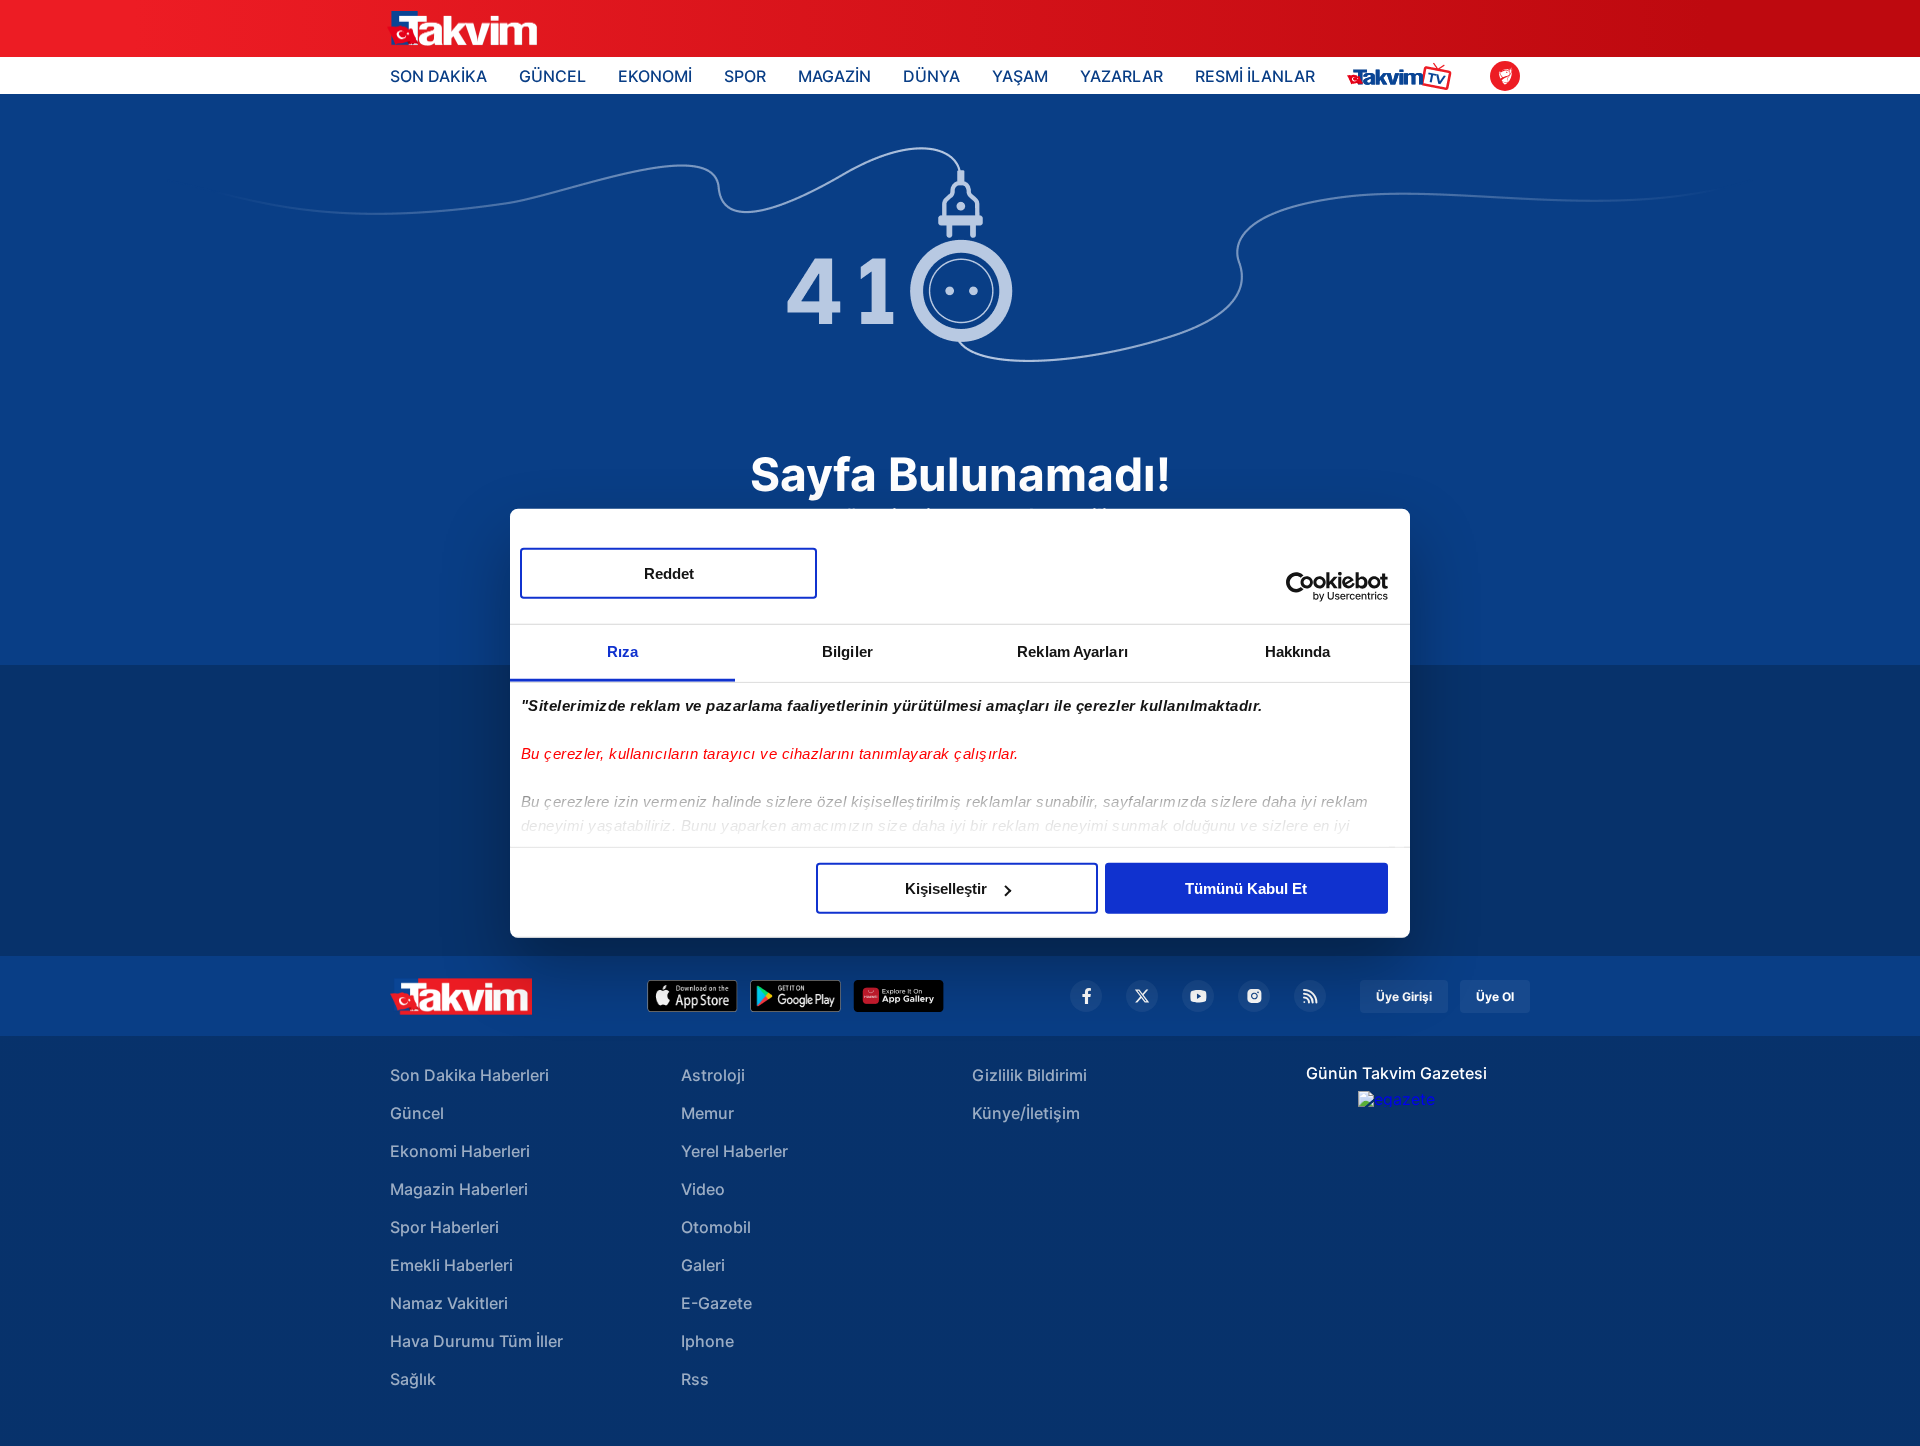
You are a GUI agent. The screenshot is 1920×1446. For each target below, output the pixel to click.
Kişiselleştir (946, 888)
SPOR (745, 76)
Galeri (703, 1265)
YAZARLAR (1121, 76)
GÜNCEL (552, 76)
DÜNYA (931, 76)
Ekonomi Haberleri (460, 1151)
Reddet (669, 573)
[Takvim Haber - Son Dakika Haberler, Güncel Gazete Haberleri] (461, 996)
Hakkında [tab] (1298, 651)
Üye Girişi (1404, 996)
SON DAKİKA (438, 76)
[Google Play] (795, 996)
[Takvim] (462, 29)
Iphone (707, 1341)
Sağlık (413, 1379)
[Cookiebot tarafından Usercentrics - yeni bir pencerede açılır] (1300, 586)
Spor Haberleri (444, 1227)
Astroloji (713, 1075)
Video (703, 1189)
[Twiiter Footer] (1142, 996)
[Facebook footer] (1086, 996)
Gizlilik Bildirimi (1029, 1075)
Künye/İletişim (1026, 1113)
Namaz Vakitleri (449, 1303)
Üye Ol (1495, 996)
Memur (707, 1113)
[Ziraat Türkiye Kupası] (1505, 76)
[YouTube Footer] (1198, 996)
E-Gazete (716, 1303)
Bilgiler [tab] (847, 651)
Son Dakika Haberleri (469, 1075)
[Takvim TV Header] (1402, 75)
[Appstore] (692, 996)
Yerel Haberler (734, 1151)
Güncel (417, 1113)
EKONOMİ (655, 76)
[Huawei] (898, 996)
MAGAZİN (834, 76)
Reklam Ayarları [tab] (1072, 651)
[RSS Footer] (1310, 996)
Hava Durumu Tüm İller (476, 1341)
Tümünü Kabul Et (1246, 888)
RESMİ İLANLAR (1255, 76)
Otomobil (716, 1227)
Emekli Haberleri (451, 1265)
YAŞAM (1020, 76)
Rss (695, 1379)
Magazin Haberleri (459, 1189)
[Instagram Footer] (1254, 996)
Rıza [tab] (622, 651)
